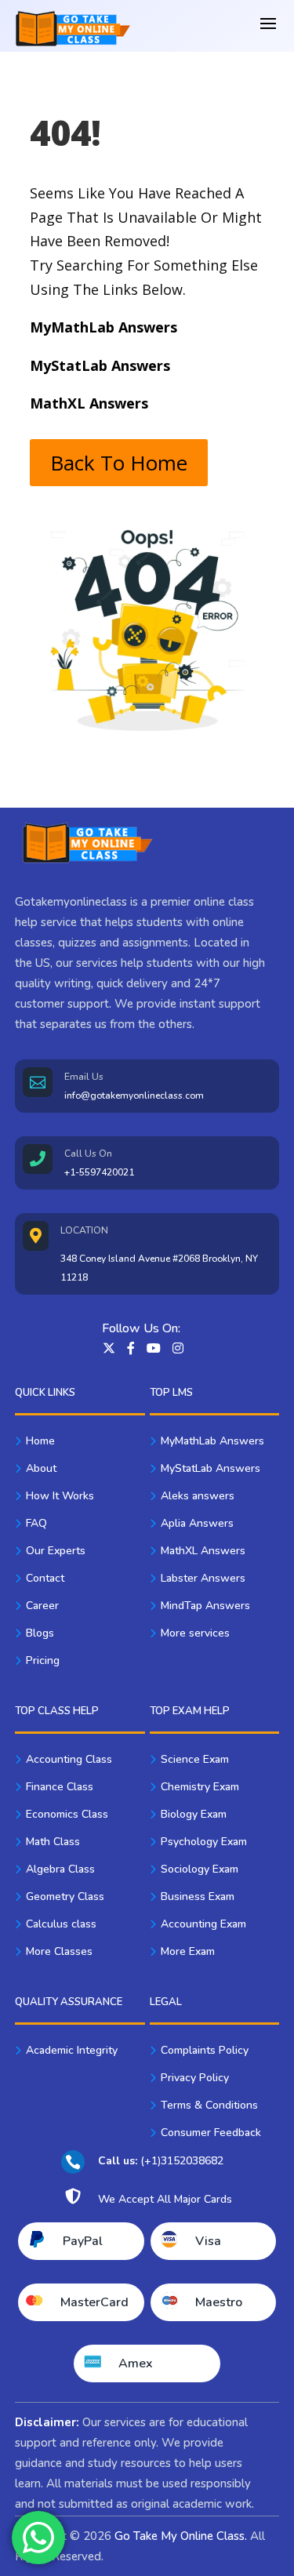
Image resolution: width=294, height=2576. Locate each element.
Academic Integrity (72, 2050)
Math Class (53, 1842)
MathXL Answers (203, 1551)
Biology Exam (194, 1814)
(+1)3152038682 (161, 2161)
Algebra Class (60, 1869)
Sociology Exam (200, 1869)
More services (195, 1633)
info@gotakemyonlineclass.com (134, 1095)
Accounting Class (69, 1759)
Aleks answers (198, 1496)
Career (42, 1606)
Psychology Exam (204, 1842)
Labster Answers (203, 1578)
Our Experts (56, 1551)
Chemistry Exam (200, 1787)
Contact (45, 1578)
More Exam (188, 1951)
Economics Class (67, 1814)
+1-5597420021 (99, 1172)
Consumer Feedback (211, 2133)
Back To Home (119, 463)
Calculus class (61, 1924)
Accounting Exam (203, 1924)
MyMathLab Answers (212, 1441)
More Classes (59, 1951)
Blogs (40, 1633)
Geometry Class (65, 1897)
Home (40, 1441)
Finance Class (60, 1787)
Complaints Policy (205, 2050)
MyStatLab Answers (211, 1468)
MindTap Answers (205, 1606)
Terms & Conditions (209, 2105)
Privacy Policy (195, 2078)
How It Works (60, 1496)
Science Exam (195, 1759)
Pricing (43, 1660)
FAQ (36, 1523)
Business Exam (198, 1897)
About (41, 1468)
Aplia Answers (197, 1523)
